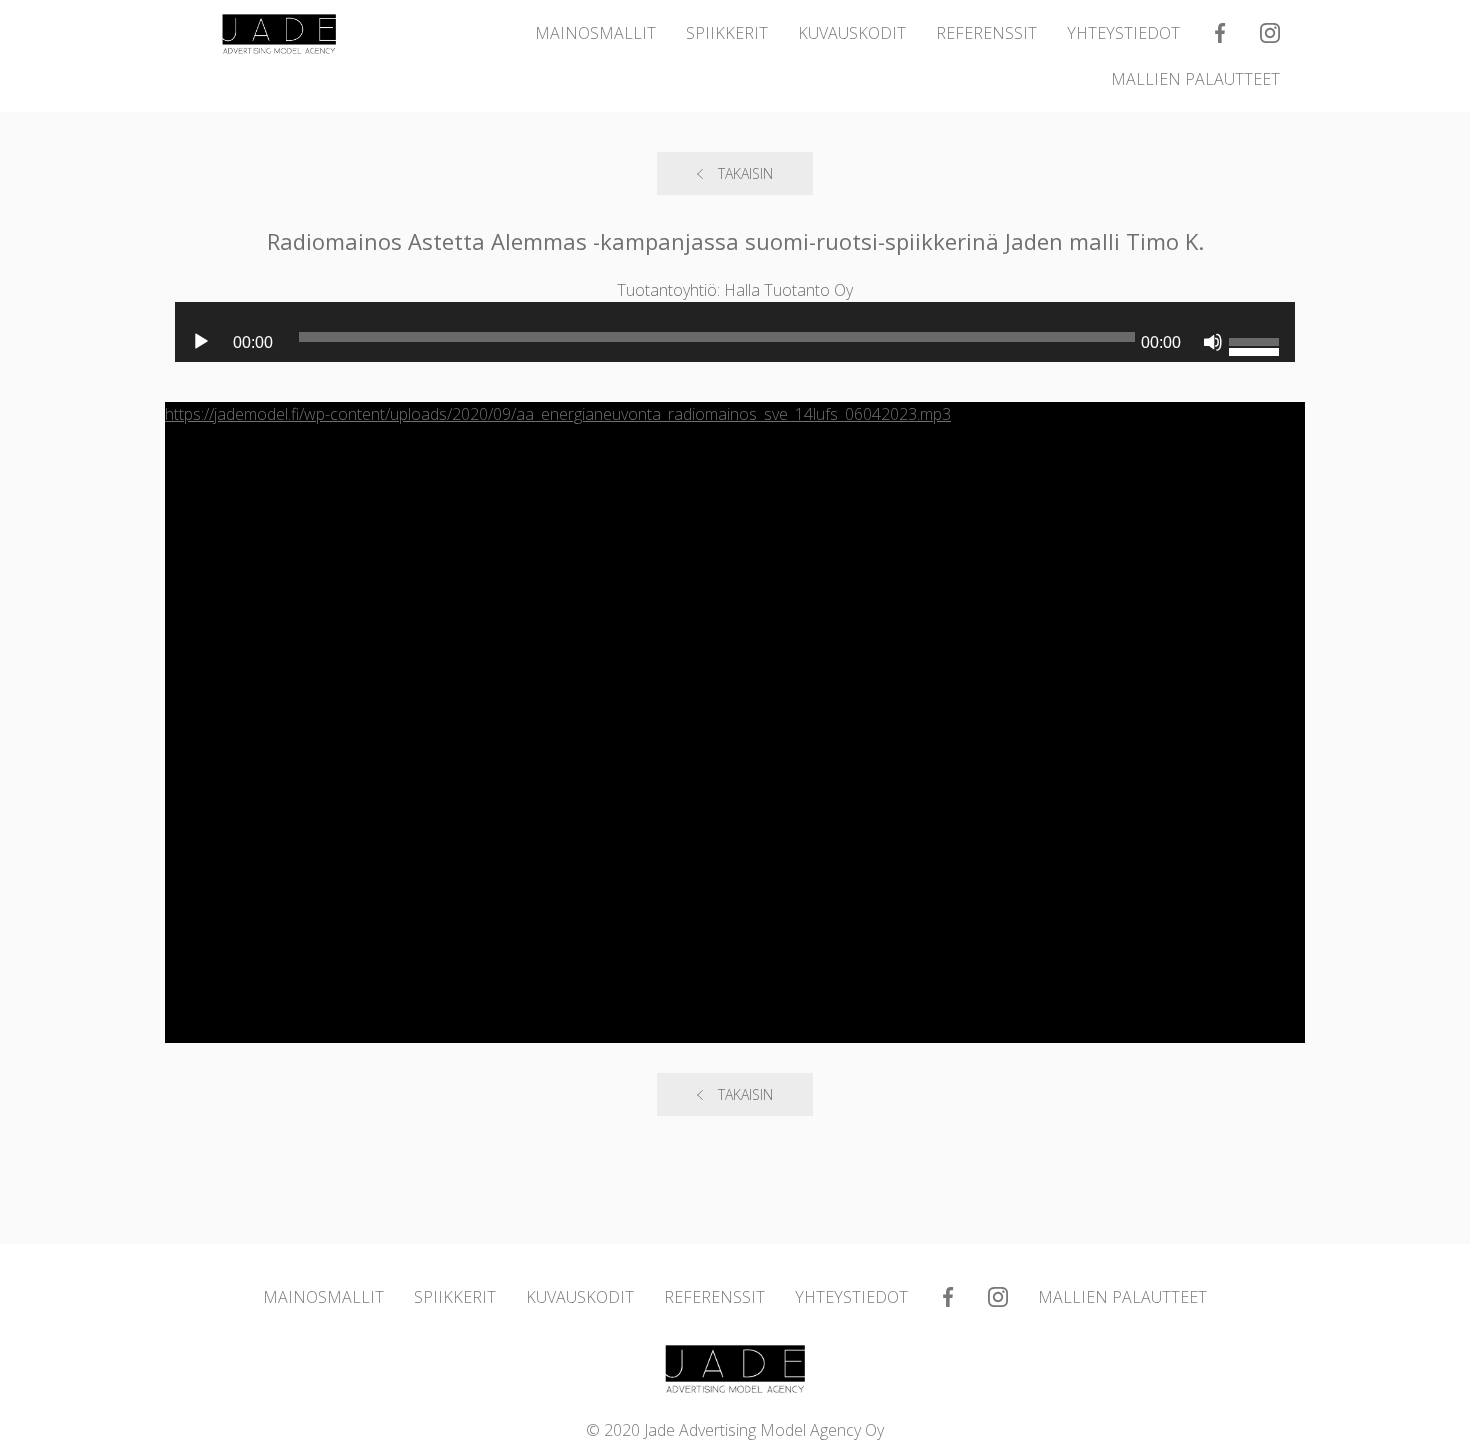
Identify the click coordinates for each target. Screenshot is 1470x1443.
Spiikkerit (727, 33)
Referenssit (986, 33)
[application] (735, 342)
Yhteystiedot (1123, 33)
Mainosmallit (595, 33)
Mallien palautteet (1195, 79)
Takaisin (745, 173)
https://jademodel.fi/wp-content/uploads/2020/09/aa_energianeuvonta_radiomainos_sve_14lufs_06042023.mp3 (558, 414)
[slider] (1257, 320)
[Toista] (201, 342)
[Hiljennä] (1213, 342)
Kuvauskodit (852, 33)
